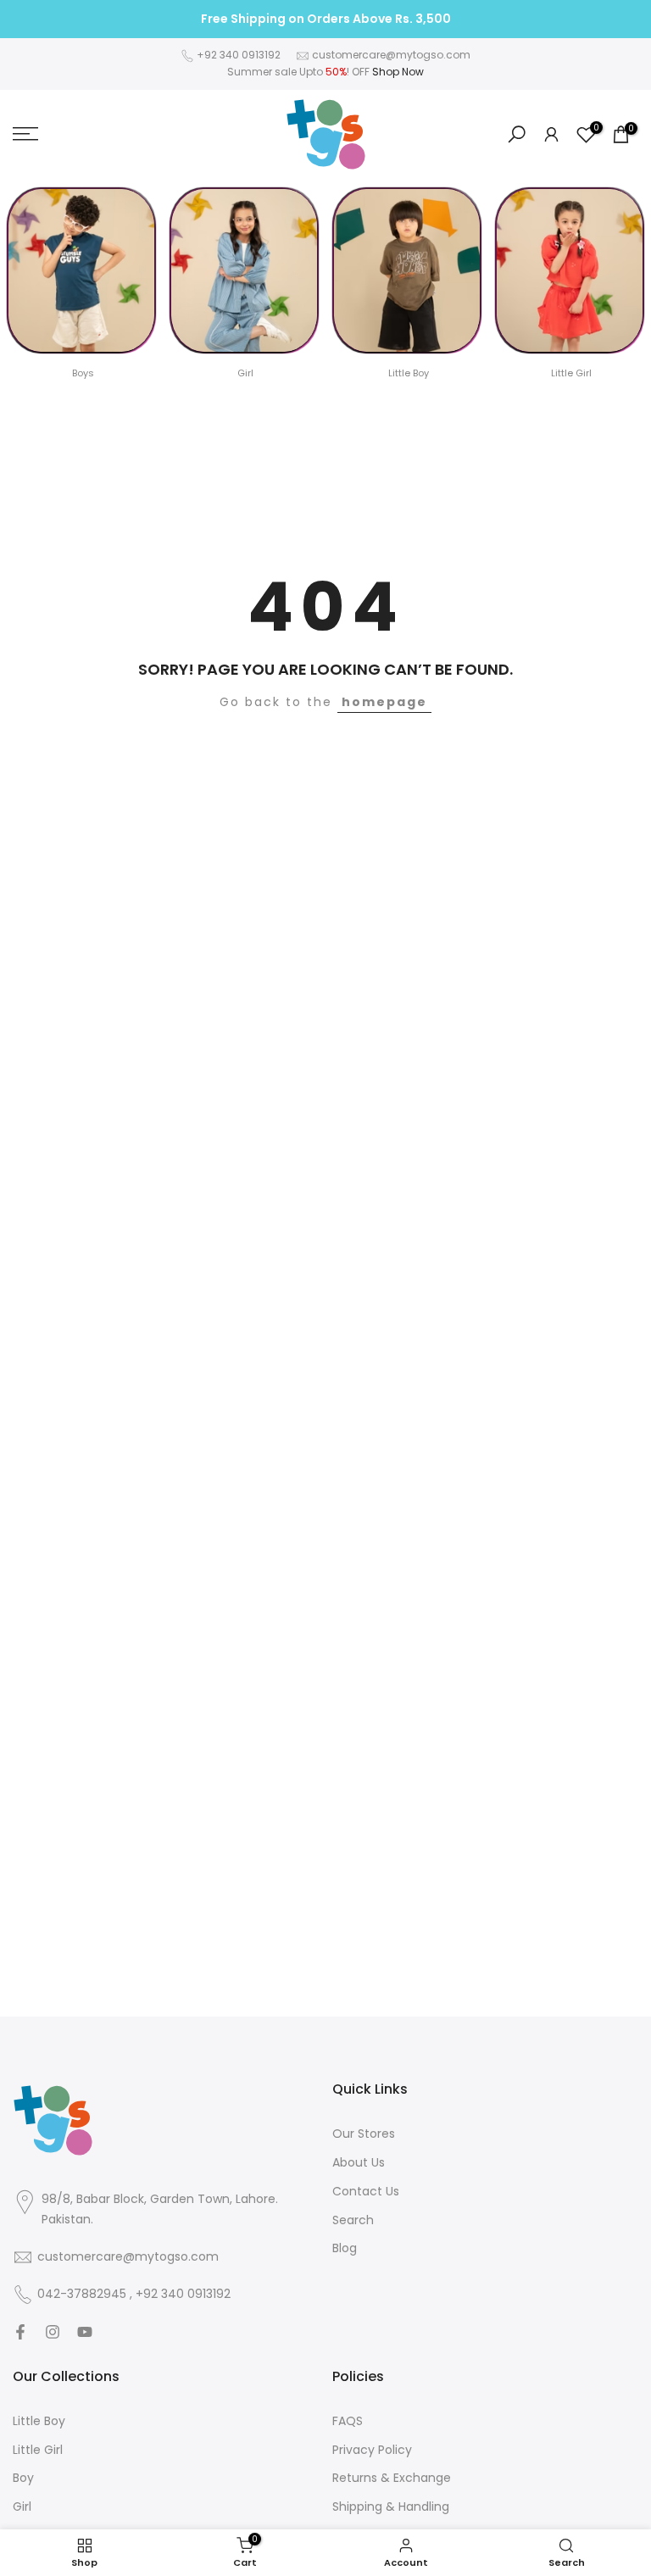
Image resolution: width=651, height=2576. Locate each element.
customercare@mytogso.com (391, 55)
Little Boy (39, 2421)
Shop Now (398, 72)
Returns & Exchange (392, 2478)
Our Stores (364, 2134)
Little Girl (38, 2450)
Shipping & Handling (391, 2507)
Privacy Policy (372, 2450)
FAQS (348, 2421)
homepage (384, 702)
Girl (22, 2507)
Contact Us (366, 2192)
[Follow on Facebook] (20, 2332)
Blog (345, 2248)
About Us (359, 2163)
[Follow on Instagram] (53, 2332)
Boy (23, 2478)
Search (353, 2220)
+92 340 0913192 (239, 55)
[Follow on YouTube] (85, 2332)
